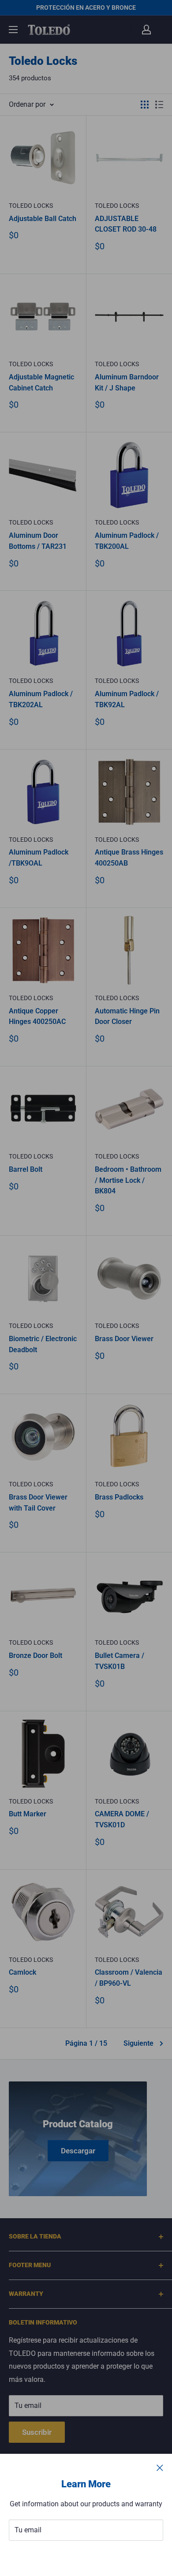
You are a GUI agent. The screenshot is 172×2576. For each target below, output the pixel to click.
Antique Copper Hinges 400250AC (37, 1016)
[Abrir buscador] (129, 30)
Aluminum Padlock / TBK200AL (127, 541)
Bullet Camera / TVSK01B (120, 1661)
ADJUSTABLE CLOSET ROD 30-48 (126, 224)
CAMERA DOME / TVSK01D (122, 1819)
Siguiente (138, 2043)
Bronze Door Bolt (36, 1655)
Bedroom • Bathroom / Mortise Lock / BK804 (128, 1180)
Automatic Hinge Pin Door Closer (127, 1016)
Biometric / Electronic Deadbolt (43, 1344)
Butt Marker (28, 1814)
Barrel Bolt (26, 1169)
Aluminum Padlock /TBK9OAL (39, 858)
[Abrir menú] (13, 30)
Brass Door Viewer (124, 1339)
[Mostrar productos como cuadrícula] (145, 105)
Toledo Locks (31, 206)
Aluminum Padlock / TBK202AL (41, 699)
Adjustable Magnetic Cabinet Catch (41, 382)
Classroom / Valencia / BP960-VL (129, 1978)
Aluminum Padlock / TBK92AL (127, 699)
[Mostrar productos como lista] (159, 105)
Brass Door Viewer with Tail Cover (38, 1503)
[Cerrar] (160, 2467)
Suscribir (86, 2557)
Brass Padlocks (119, 1497)
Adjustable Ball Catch (43, 219)
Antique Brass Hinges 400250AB (129, 858)
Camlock (22, 1972)
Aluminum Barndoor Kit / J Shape (127, 382)
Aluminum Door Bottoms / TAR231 (38, 541)
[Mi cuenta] (146, 30)
